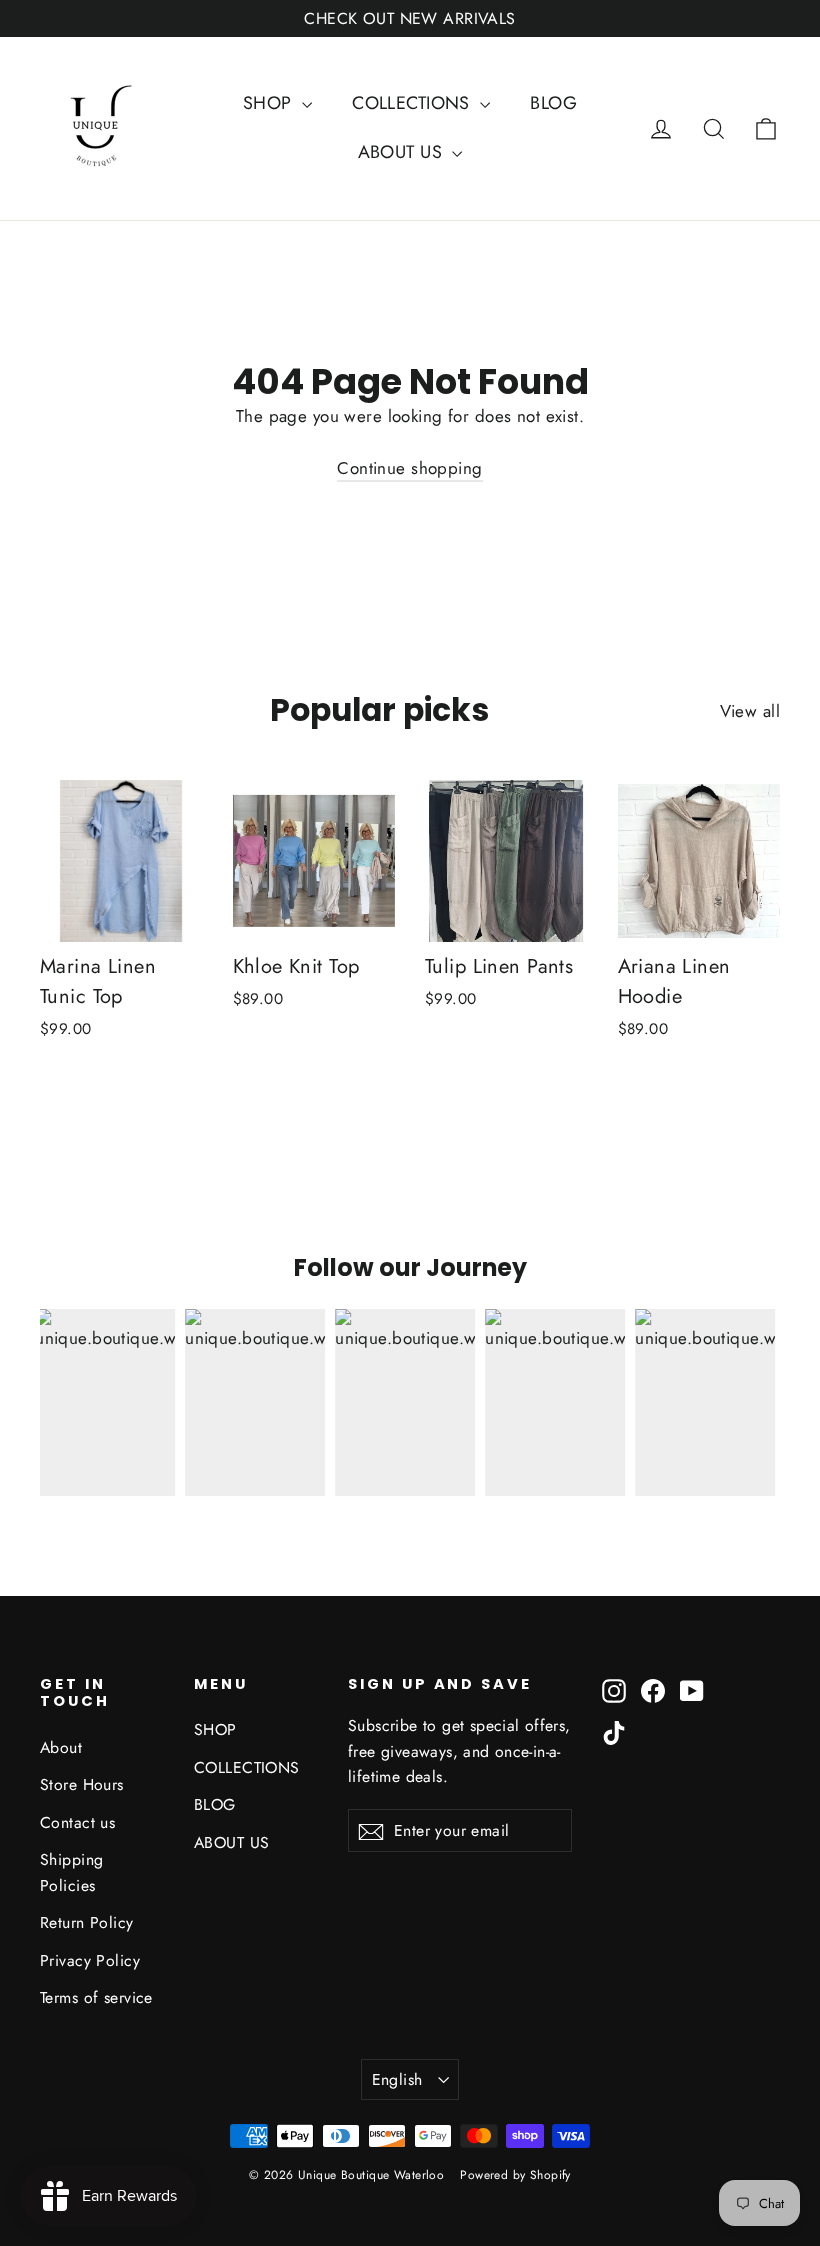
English (397, 2079)
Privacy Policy (90, 1960)
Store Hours (82, 1784)
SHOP (270, 103)
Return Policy (87, 1922)
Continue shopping (409, 468)
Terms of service (96, 1997)
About (61, 1747)
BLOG (553, 103)
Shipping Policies (71, 1872)
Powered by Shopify (515, 2175)
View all (750, 711)
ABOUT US (403, 152)
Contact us (77, 1822)
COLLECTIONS (413, 103)
